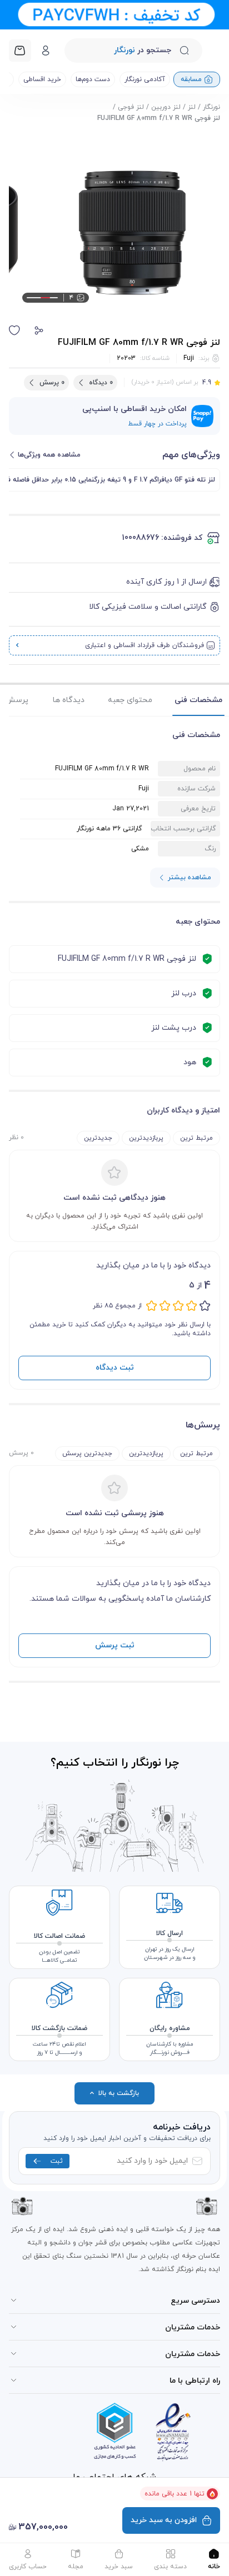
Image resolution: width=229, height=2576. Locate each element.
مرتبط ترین (196, 1138)
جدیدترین (98, 1138)
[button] (39, 330)
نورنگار (211, 107)
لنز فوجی (131, 107)
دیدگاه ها (69, 700)
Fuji (189, 358)
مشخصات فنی (198, 700)
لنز (192, 107)
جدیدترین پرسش (87, 1454)
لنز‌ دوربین (166, 107)
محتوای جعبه (130, 700)
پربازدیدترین (146, 1138)
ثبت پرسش (115, 1645)
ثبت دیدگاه (115, 1368)
